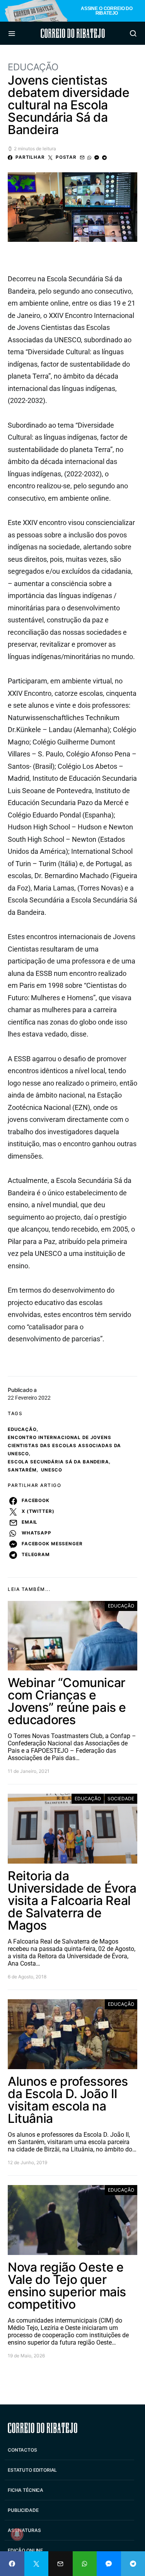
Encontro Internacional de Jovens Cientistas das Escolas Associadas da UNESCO (64, 1446)
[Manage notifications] (17, 2534)
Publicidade (23, 2510)
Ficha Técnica (26, 2490)
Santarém (22, 1470)
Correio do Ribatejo (73, 33)
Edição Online (25, 2550)
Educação (33, 67)
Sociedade (121, 1799)
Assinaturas (24, 2530)
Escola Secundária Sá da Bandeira (58, 1462)
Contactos (22, 2450)
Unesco (52, 1470)
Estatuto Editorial (32, 2470)
